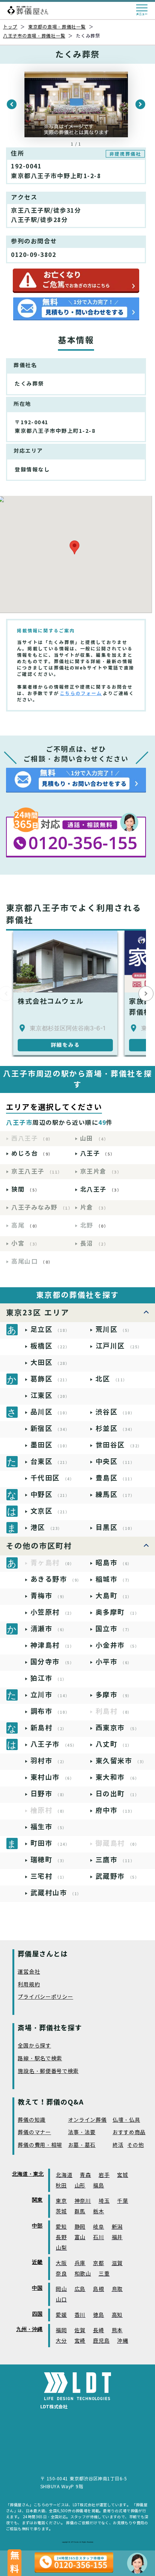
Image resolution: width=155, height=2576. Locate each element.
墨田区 (50, 1445)
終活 (118, 2145)
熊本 (117, 2331)
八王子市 (54, 1744)
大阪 (61, 2263)
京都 (98, 2263)
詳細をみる (65, 1045)
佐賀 (80, 2331)
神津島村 (52, 1645)
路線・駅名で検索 (40, 2059)
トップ (10, 27)
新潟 (117, 2227)
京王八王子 (37, 1172)
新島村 (49, 1728)
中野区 (50, 1494)
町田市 (50, 1843)
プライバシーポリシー (45, 1997)
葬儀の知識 (32, 2120)
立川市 (50, 1695)
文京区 (50, 1511)
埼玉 (104, 2201)
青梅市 (49, 1596)
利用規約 (29, 1985)
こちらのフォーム (81, 693)
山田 (94, 1139)
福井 (117, 2237)
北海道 (64, 2175)
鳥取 (117, 2289)
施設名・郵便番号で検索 (48, 2071)
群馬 (80, 2212)
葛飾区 (50, 1379)
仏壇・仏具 (126, 2120)
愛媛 (61, 2315)
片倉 (94, 1208)
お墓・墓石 (82, 2145)
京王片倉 (101, 1172)
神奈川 (83, 2201)
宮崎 (80, 2341)
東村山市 (52, 1777)
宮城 (122, 2175)
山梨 (61, 2248)
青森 (85, 2175)
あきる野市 (56, 1579)
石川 (98, 2237)
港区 (46, 1527)
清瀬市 (49, 1629)
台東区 (50, 1461)
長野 (61, 2237)
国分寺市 (52, 1662)
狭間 (26, 1190)
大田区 (50, 1362)
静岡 (80, 2227)
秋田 (61, 2186)
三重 (104, 2274)
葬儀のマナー (34, 2132)
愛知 (61, 2227)
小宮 (26, 1244)
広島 (80, 2289)
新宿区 (50, 1428)
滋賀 (117, 2263)
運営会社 (29, 1972)
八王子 (98, 1154)
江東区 (50, 1395)
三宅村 (49, 1876)
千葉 (122, 2201)
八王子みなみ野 (42, 1208)
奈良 (61, 2274)
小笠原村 (52, 1612)
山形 (80, 2186)
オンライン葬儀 (87, 2120)
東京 (61, 2201)
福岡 (61, 2331)
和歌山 (83, 2274)
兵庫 (80, 2263)
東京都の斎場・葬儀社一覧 (57, 27)
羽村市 (49, 1761)
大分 (61, 2341)
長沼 (94, 1244)
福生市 (49, 1827)
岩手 (104, 2175)
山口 (61, 2300)
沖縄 (122, 2341)
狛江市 (49, 1678)
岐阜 (98, 2227)
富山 (80, 2237)
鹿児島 (101, 2341)
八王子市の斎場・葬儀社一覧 (34, 36)
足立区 (50, 1329)
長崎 (98, 2331)
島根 (98, 2289)
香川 (80, 2315)
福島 (98, 2186)
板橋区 (50, 1346)
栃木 (98, 2212)
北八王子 (101, 1190)
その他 (135, 2145)
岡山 (61, 2289)
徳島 (98, 2315)
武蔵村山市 (56, 1893)
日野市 (49, 1794)
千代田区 (52, 1478)
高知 (117, 2315)
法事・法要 (82, 2132)
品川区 (50, 1412)
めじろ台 (32, 1154)
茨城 (61, 2212)
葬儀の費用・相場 (40, 2145)
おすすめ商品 (129, 2132)
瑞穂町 (49, 1860)
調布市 (50, 1711)
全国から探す (34, 2046)
